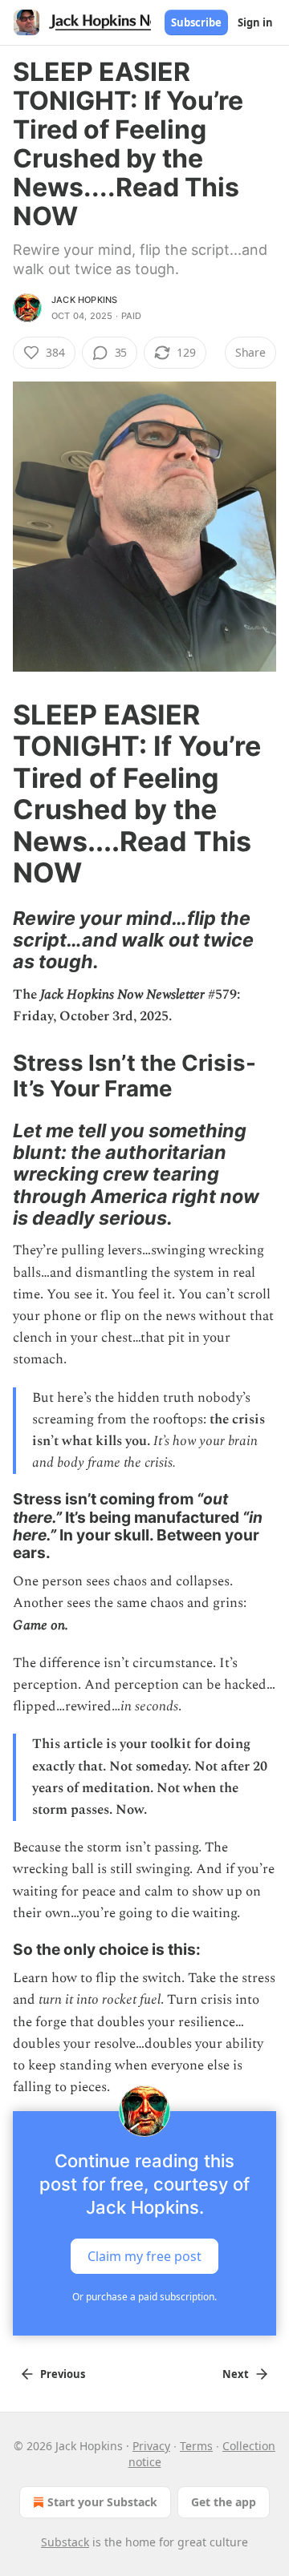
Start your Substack (102, 2502)
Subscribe (196, 22)
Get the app (224, 2502)
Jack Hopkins (84, 300)
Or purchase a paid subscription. (144, 2297)
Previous (63, 2374)
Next (236, 2374)
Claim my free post (144, 2256)
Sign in (255, 22)
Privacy (151, 2446)
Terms (196, 2446)
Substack (65, 2542)
